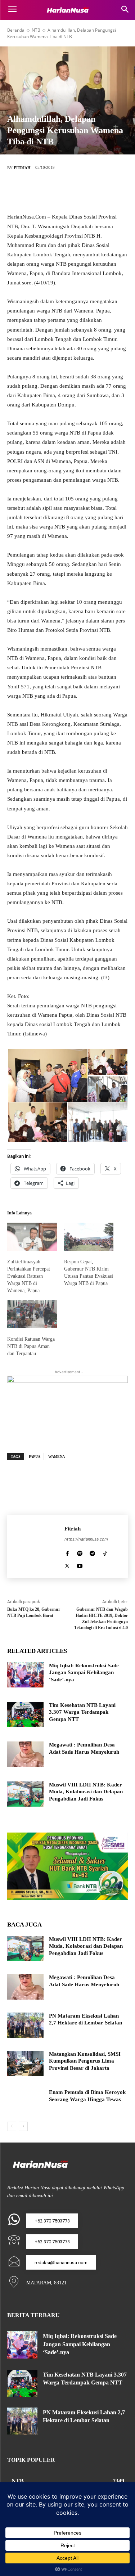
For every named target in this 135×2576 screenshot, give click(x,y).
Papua (35, 1456)
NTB (36, 30)
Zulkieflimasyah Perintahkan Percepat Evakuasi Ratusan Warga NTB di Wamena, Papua (29, 1276)
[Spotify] (80, 1552)
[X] (57, 192)
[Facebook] (35, 192)
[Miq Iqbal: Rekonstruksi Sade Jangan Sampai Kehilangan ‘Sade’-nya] (25, 1675)
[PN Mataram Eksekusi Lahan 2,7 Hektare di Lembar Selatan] (25, 2025)
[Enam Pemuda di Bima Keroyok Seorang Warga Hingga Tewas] (25, 2101)
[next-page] (23, 2126)
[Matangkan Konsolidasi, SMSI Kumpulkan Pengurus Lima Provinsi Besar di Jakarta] (25, 2063)
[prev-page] (12, 2126)
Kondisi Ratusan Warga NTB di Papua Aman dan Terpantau (31, 1346)
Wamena (57, 1456)
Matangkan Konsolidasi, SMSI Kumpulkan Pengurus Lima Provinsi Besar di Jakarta (85, 2061)
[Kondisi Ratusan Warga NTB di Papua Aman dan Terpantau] (32, 1314)
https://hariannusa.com (86, 1539)
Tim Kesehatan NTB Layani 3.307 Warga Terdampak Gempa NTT (82, 1712)
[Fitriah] (36, 1547)
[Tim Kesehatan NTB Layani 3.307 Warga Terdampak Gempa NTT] (25, 1714)
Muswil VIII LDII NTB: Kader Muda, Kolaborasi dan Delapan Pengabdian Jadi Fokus (86, 1792)
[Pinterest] (78, 192)
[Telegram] (92, 1552)
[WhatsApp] (100, 192)
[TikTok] (105, 1552)
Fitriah (22, 168)
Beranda (16, 30)
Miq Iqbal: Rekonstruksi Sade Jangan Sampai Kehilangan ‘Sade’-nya (84, 1673)
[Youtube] (80, 1564)
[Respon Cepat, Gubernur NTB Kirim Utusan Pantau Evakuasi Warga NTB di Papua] (89, 1237)
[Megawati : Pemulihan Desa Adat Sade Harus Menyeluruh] (25, 1754)
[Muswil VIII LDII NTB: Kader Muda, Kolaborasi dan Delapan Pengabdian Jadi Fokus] (25, 1794)
